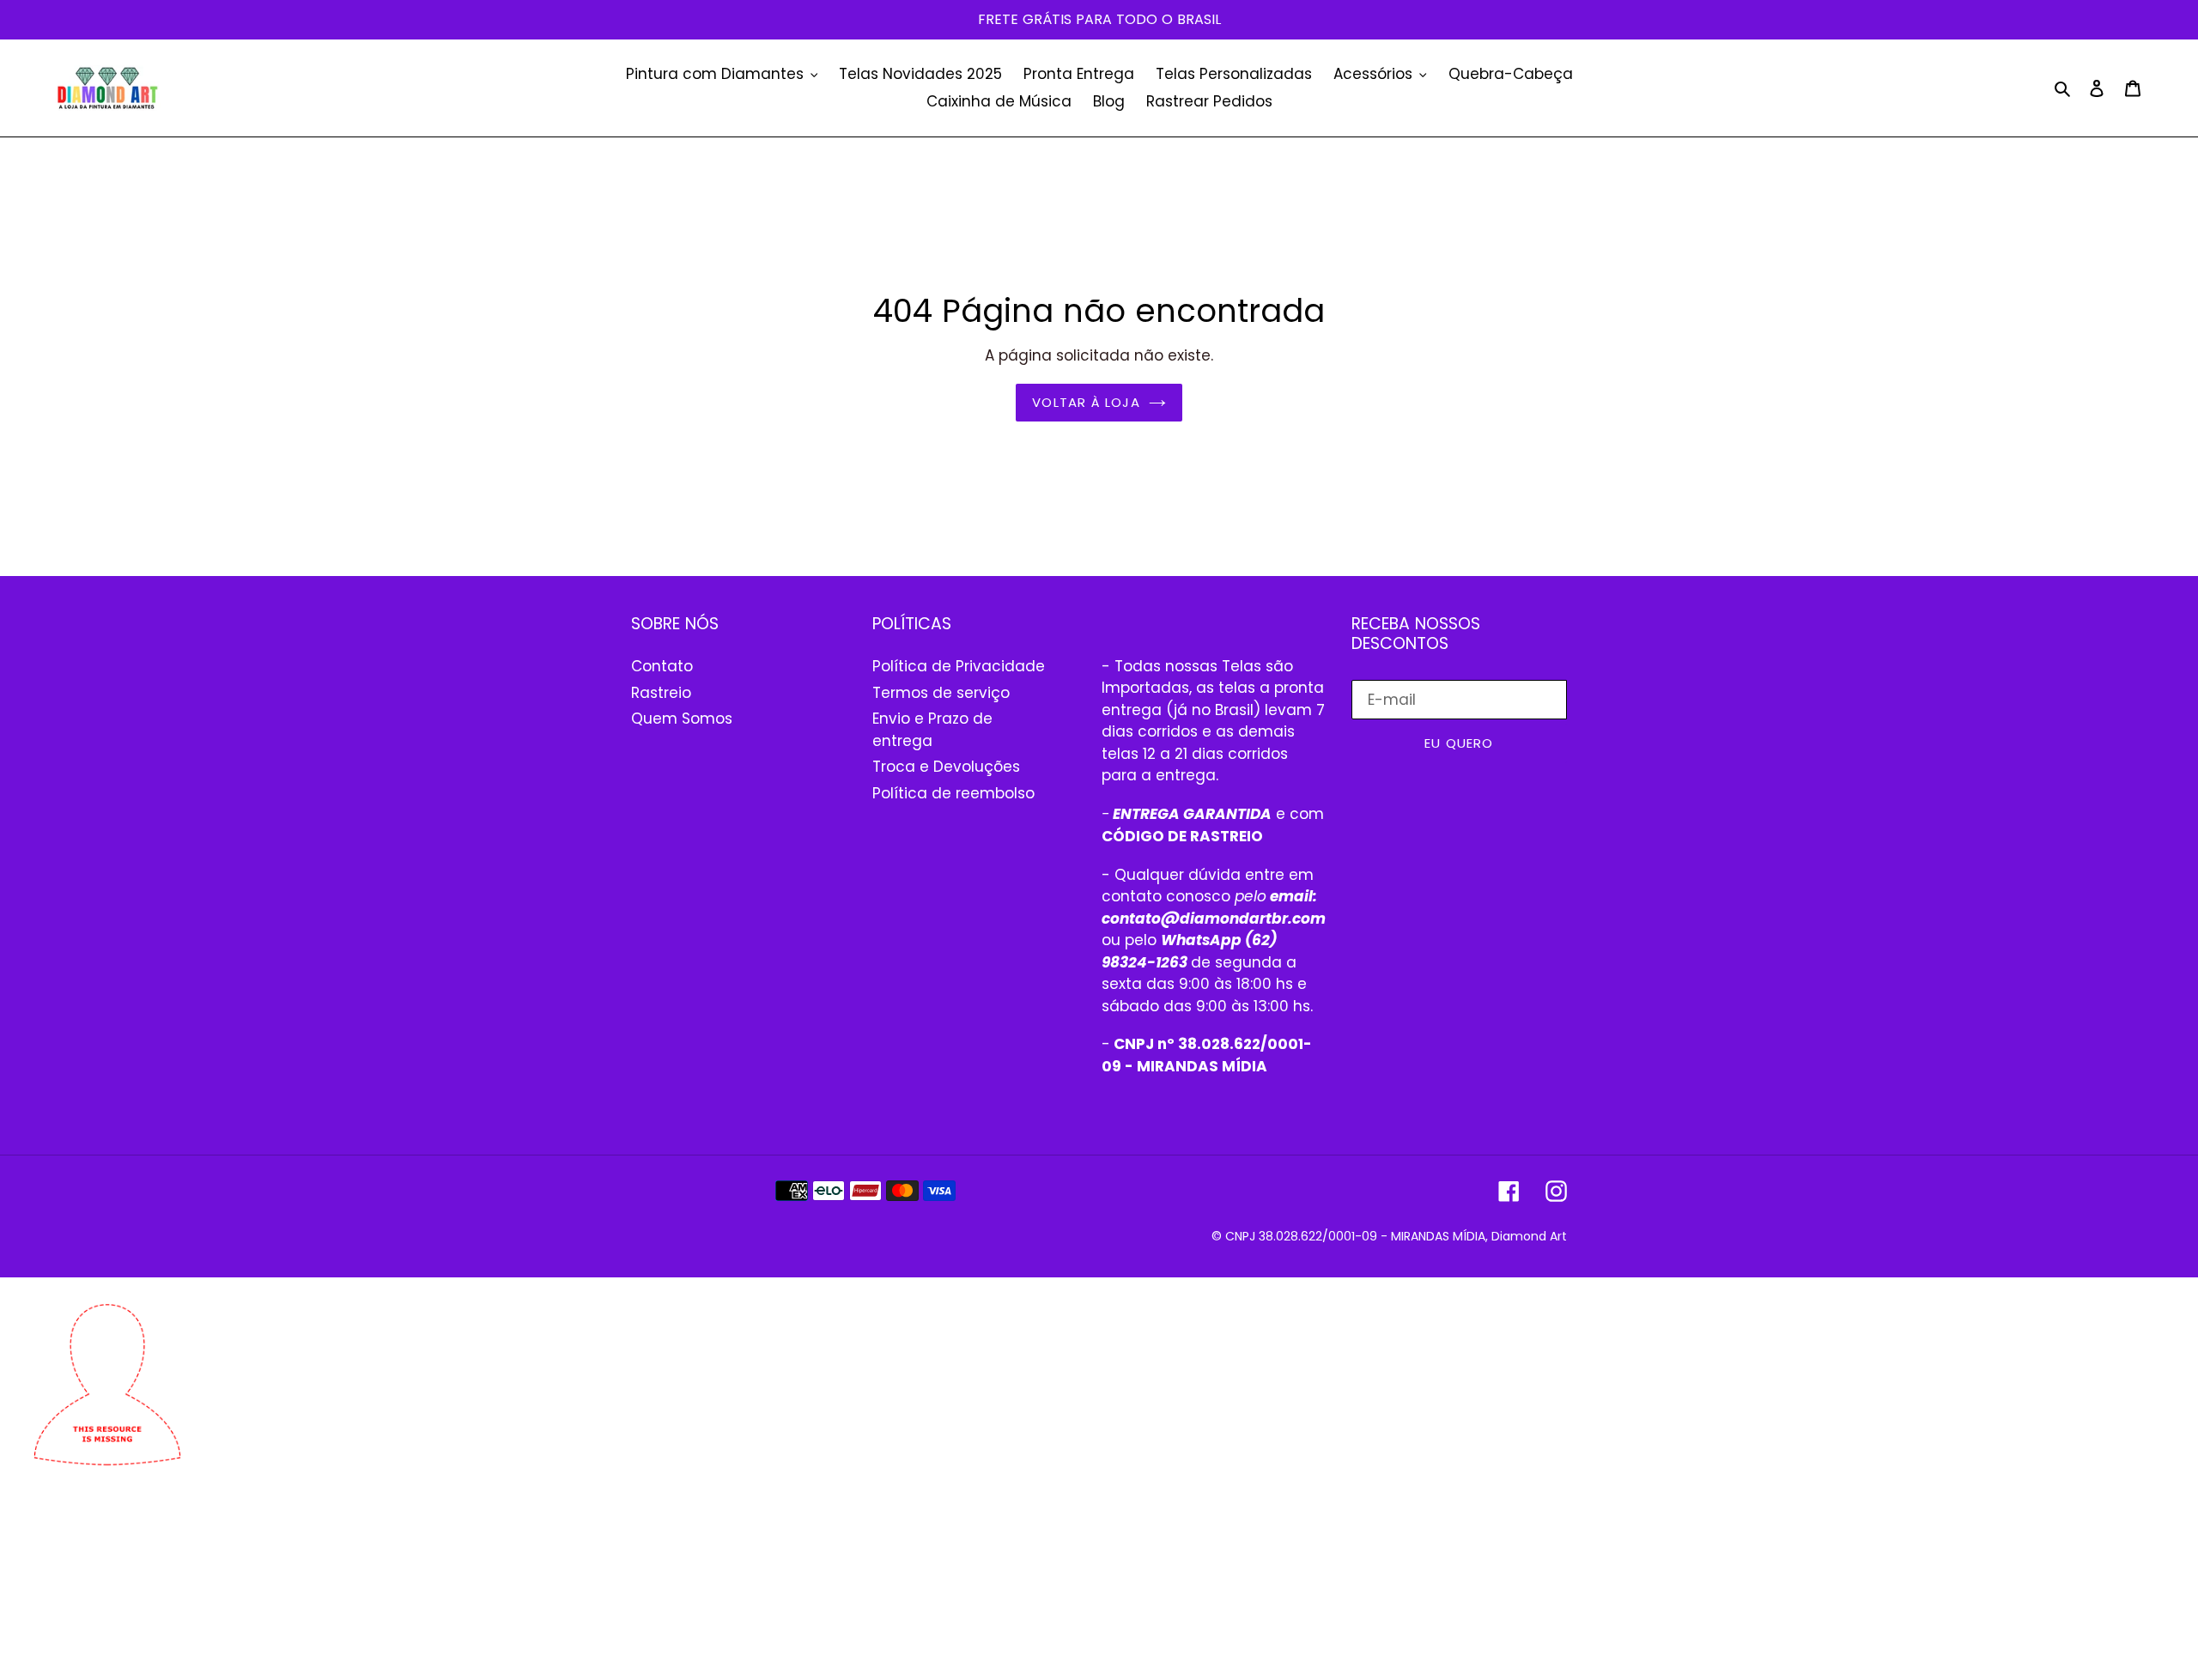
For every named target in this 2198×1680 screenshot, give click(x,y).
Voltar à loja (1086, 402)
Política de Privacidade (959, 666)
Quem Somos (682, 719)
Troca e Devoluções (946, 767)
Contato (662, 666)
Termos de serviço (941, 693)
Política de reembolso (953, 793)
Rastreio (661, 693)
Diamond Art (1529, 1236)
